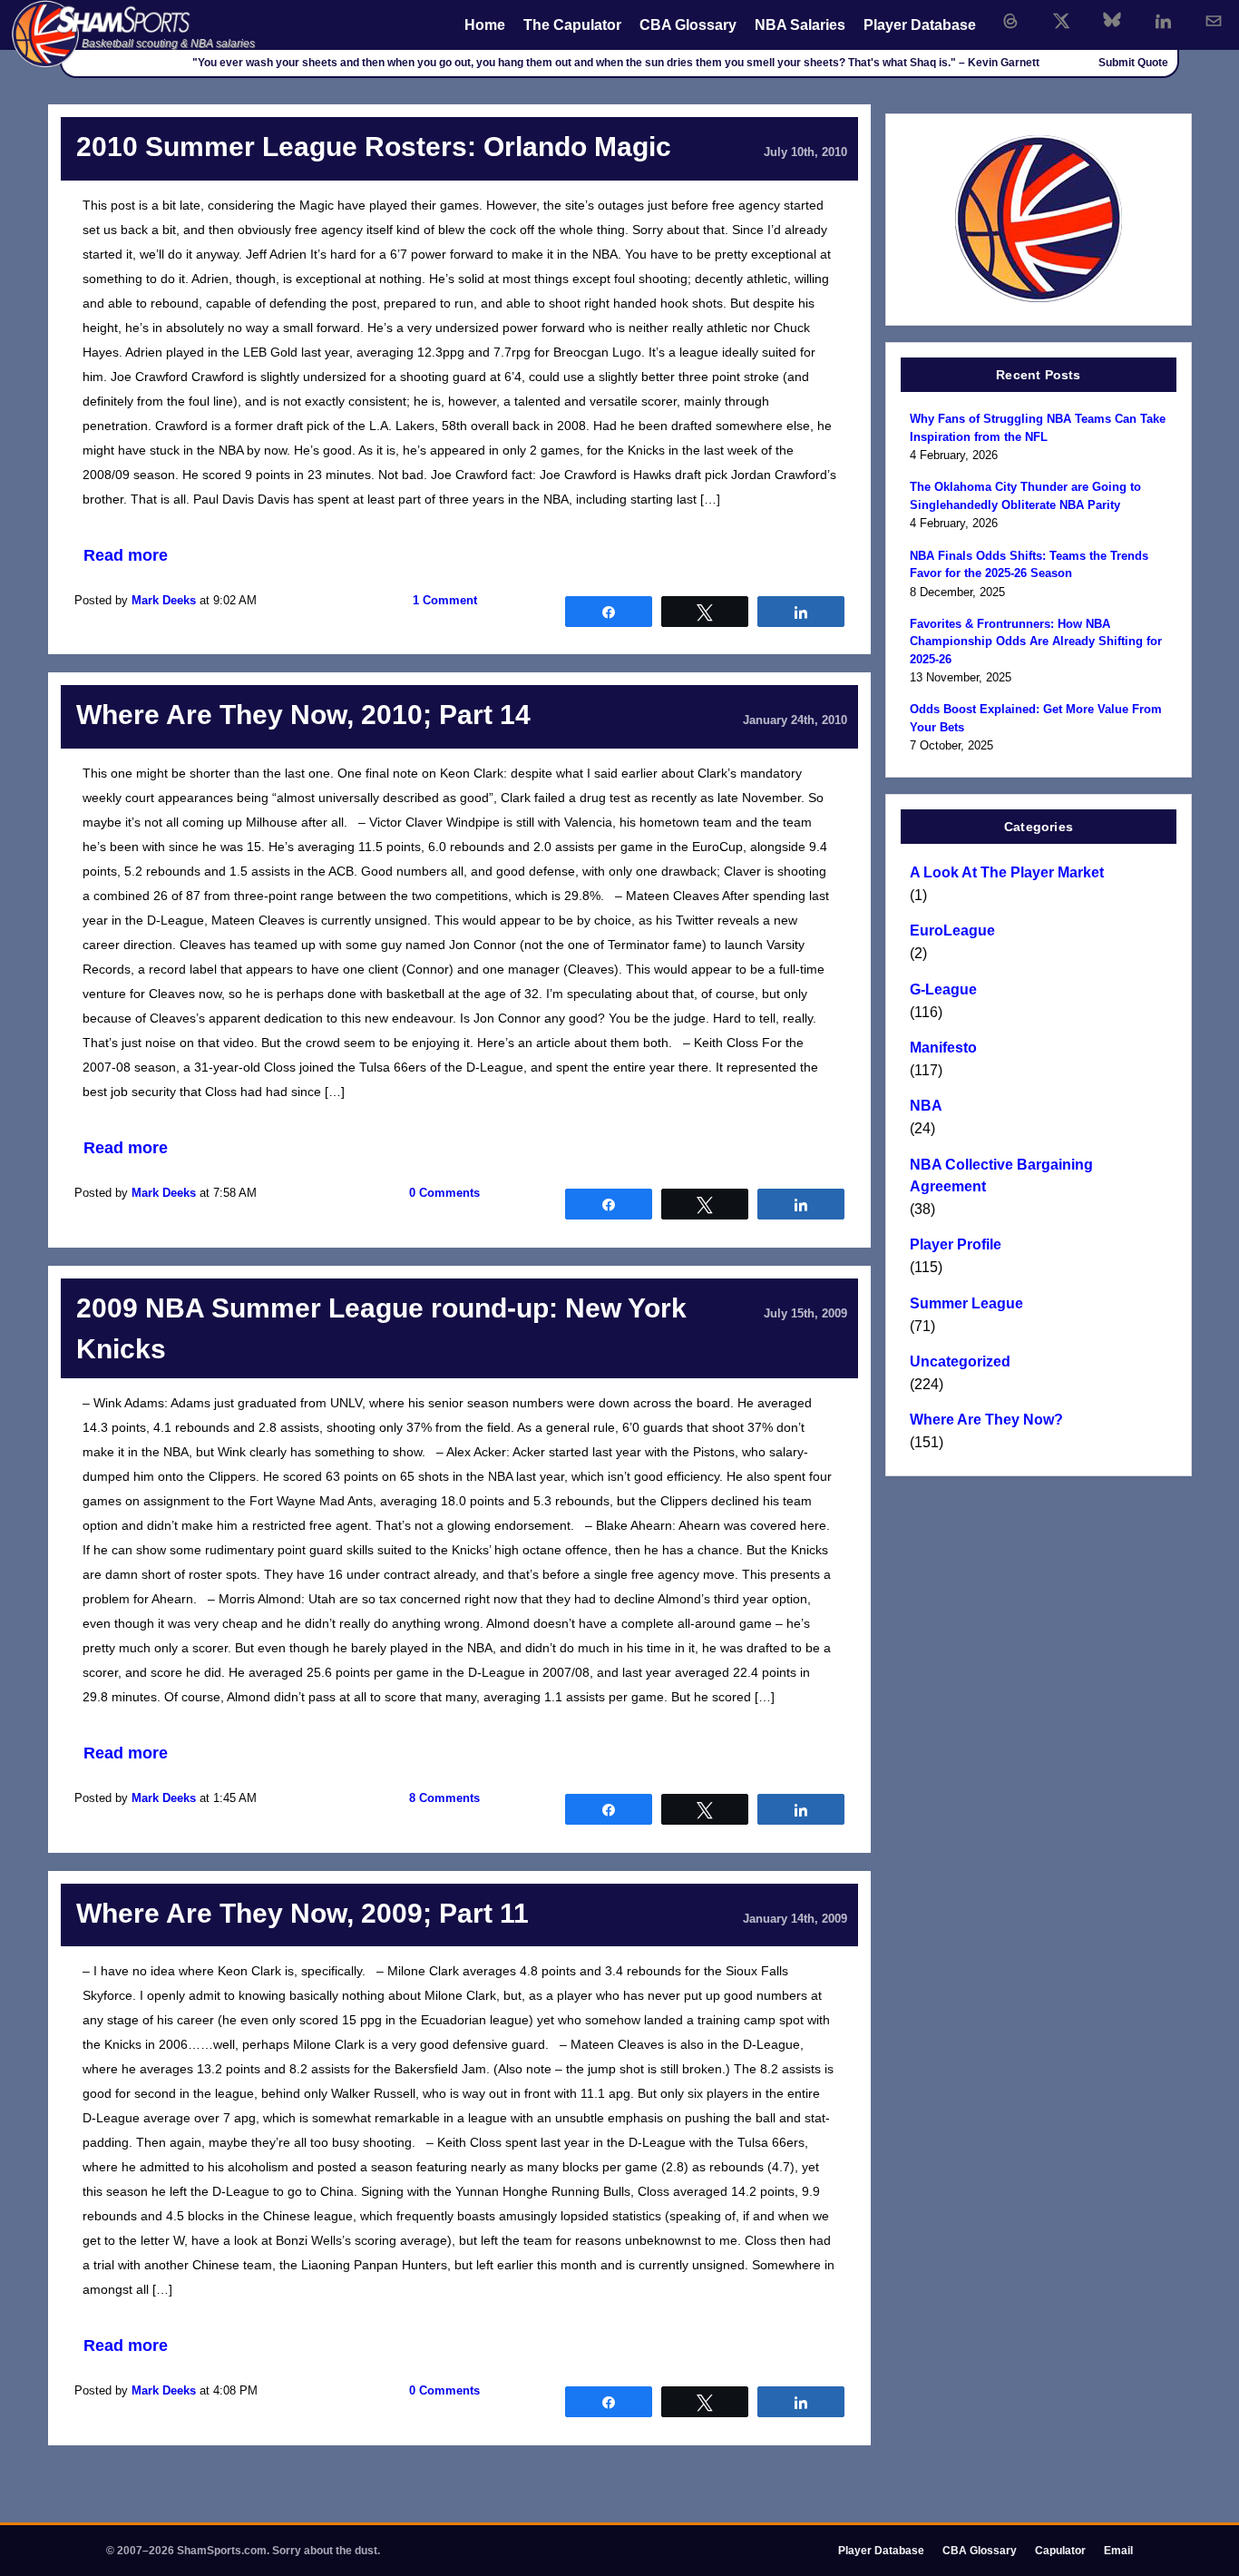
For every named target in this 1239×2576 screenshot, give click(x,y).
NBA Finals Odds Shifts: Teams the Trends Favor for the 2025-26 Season (1029, 565)
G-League (943, 989)
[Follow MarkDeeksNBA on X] (1061, 21)
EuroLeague (952, 930)
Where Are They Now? (986, 1420)
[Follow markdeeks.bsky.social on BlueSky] (1112, 21)
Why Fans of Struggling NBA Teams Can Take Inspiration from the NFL (1038, 428)
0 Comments (444, 1193)
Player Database (920, 25)
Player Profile (956, 1244)
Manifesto (943, 1048)
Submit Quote (1133, 63)
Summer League (966, 1303)
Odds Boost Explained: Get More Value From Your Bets (1036, 718)
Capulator (1060, 2551)
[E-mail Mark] (1214, 21)
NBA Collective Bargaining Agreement (1001, 1175)
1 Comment (445, 600)
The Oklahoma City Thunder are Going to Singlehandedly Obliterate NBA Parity (1025, 496)
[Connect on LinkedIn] (1163, 21)
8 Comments (444, 1798)
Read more (126, 555)
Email (1118, 2551)
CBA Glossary (688, 25)
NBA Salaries (800, 25)
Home (485, 25)
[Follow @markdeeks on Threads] (1010, 21)
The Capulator (572, 25)
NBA (926, 1106)
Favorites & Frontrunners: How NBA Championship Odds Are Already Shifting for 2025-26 (1036, 642)
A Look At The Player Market (1007, 872)
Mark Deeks (164, 600)
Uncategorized (960, 1361)
